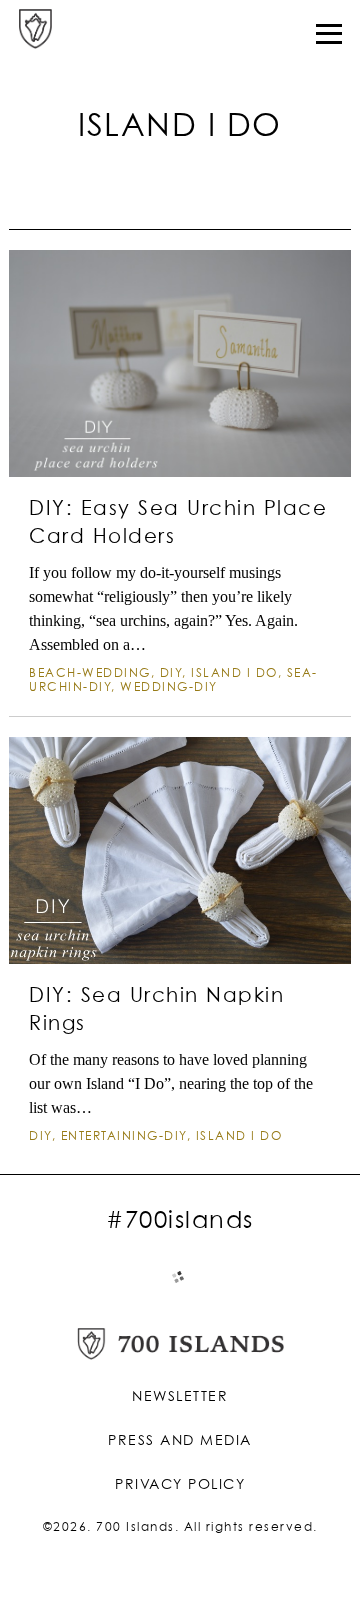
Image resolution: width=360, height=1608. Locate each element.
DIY (171, 674)
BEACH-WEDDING (90, 674)
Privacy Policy (180, 1485)
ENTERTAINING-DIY (124, 1137)
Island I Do (234, 674)
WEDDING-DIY (169, 688)
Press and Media (180, 1441)
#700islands (180, 1221)
